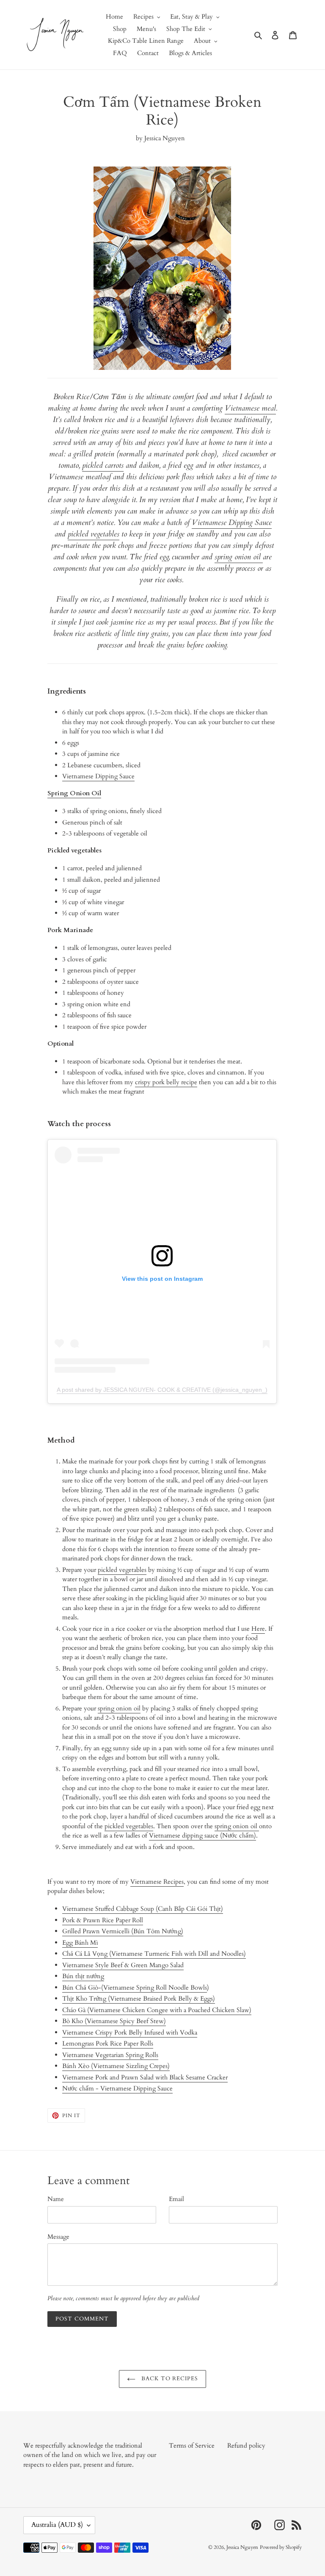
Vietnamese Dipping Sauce (232, 523)
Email (176, 2199)
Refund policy (246, 2446)
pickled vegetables (94, 534)
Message (58, 2237)
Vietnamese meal (250, 408)
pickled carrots (103, 465)
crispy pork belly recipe (166, 1082)
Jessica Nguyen (242, 2547)
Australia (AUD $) (57, 2525)
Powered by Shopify (281, 2547)
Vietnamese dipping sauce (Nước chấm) (202, 1835)
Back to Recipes (169, 2379)
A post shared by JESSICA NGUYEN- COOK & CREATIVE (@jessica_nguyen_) (162, 1390)
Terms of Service (192, 2446)
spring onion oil (239, 557)
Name (56, 2199)
